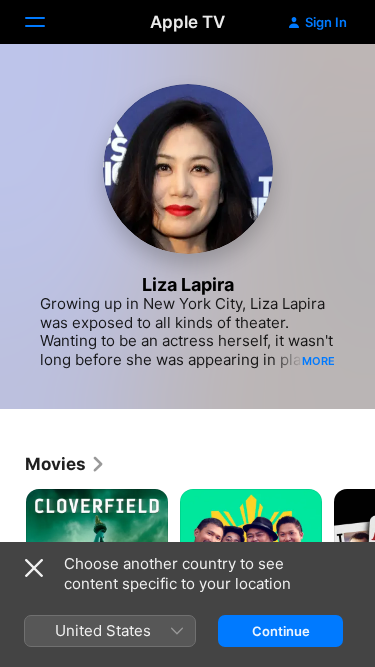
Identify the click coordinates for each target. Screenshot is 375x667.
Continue (281, 631)
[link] (65, 464)
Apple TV (187, 22)
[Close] (34, 568)
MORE (318, 361)
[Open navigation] (47, 22)
